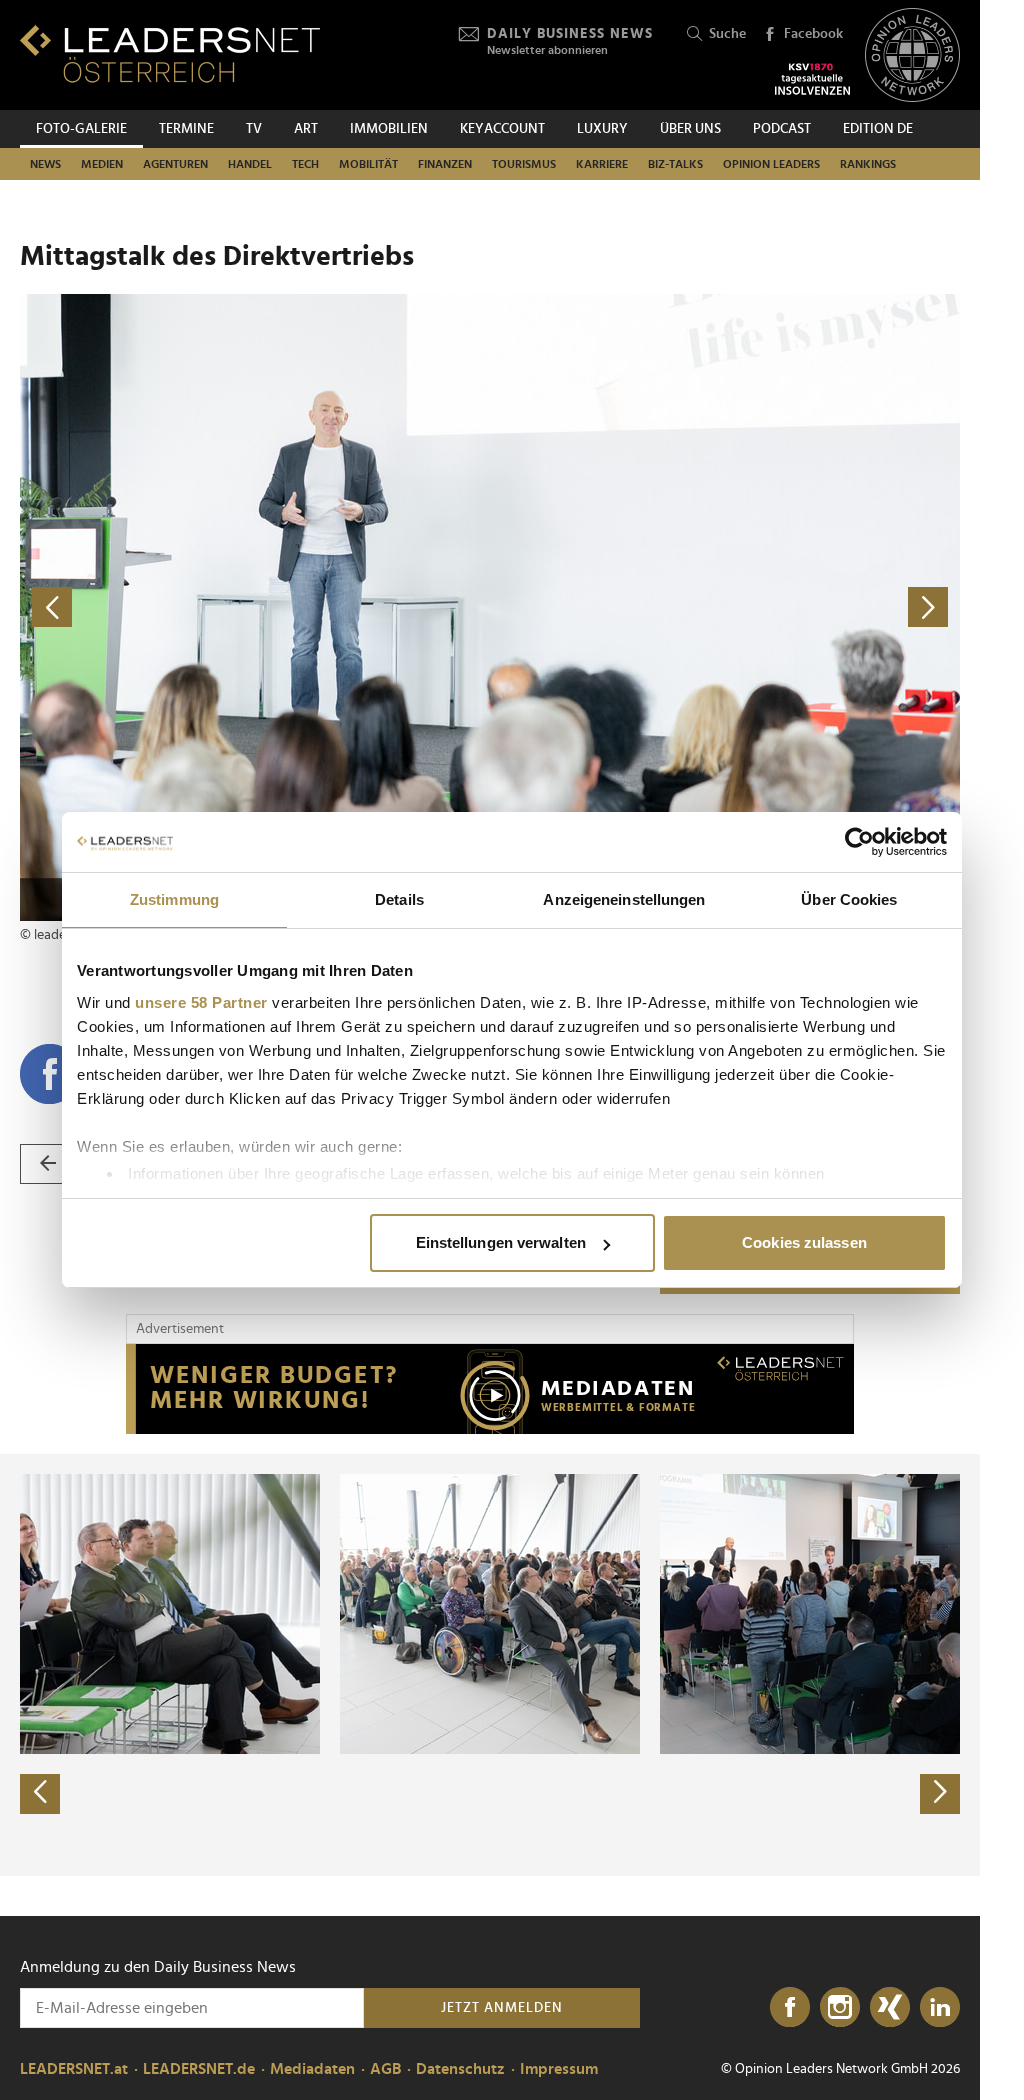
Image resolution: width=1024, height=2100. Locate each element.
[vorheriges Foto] (255, 607)
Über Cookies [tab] (849, 899)
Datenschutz (460, 2069)
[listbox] (490, 1665)
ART (306, 129)
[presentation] (40, 1794)
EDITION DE (878, 129)
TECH (305, 164)
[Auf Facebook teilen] (50, 1074)
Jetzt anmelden (502, 2008)
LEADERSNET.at (74, 2069)
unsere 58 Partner (201, 1002)
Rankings (868, 164)
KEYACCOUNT (502, 129)
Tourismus (524, 164)
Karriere (602, 164)
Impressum (559, 2069)
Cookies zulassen (804, 1242)
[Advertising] (490, 1389)
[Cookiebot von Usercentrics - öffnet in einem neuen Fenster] (859, 842)
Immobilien (389, 129)
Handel (250, 164)
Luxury (602, 129)
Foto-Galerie (81, 129)
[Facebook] (790, 2008)
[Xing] (890, 2008)
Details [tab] (399, 899)
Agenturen (175, 164)
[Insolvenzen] (812, 79)
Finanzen (445, 164)
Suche (727, 34)
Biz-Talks (675, 164)
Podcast (782, 129)
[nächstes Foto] (725, 607)
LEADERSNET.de (199, 2069)
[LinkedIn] (940, 2008)
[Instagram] (840, 2008)
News (45, 164)
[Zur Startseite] (170, 53)
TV (254, 129)
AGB (385, 2069)
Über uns (690, 129)
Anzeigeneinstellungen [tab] (624, 899)
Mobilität (368, 164)
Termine (186, 129)
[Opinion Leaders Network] (912, 55)
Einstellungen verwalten (501, 1242)
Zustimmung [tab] (174, 899)
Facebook (813, 34)
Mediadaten (312, 2069)
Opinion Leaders (771, 164)
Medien (102, 164)
